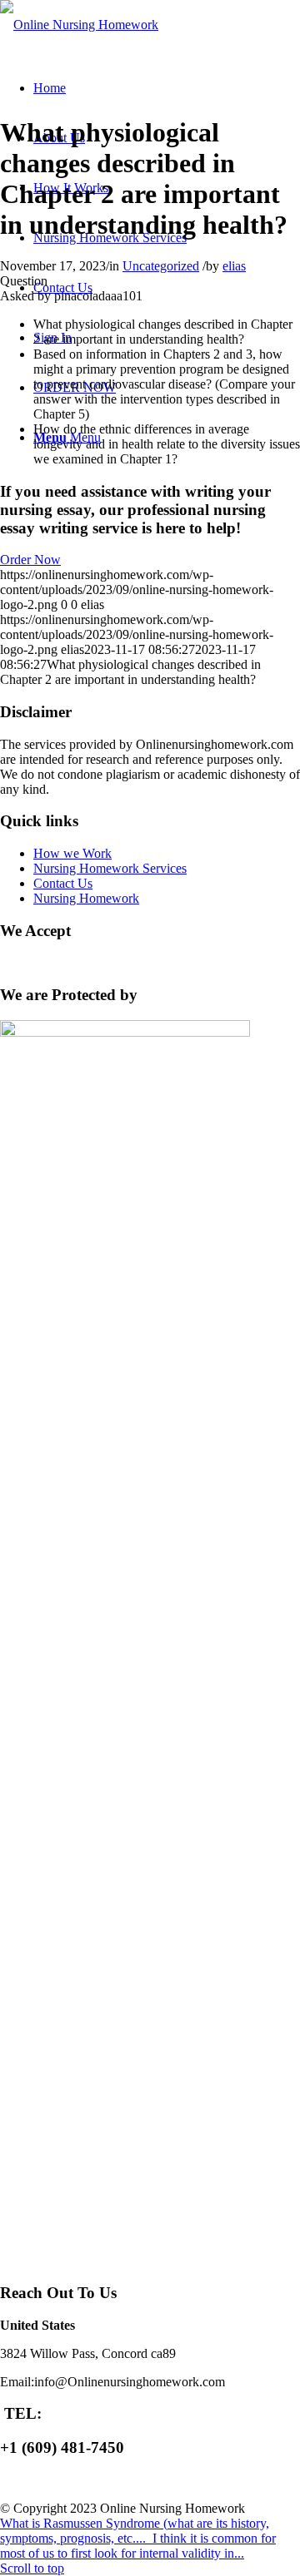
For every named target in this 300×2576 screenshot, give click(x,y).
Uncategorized (161, 266)
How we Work (72, 853)
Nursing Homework (86, 898)
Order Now (30, 560)
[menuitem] (50, 88)
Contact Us (63, 883)
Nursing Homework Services (110, 868)
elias (234, 266)
